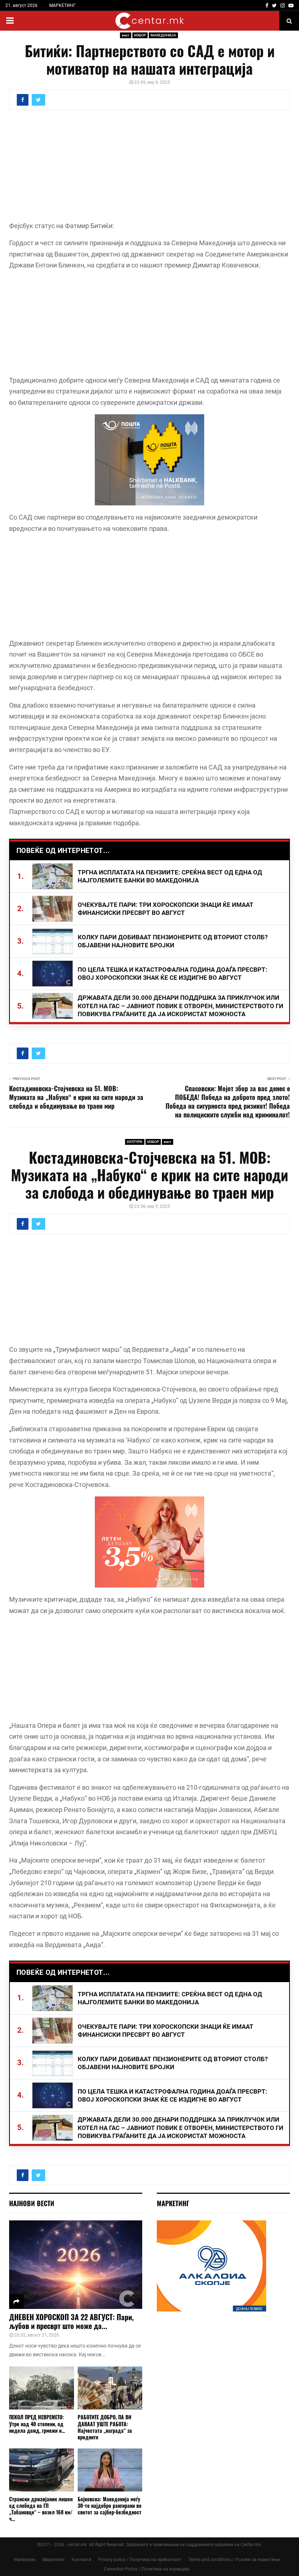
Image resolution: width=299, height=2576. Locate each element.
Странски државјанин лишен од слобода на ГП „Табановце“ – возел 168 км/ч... (41, 2509)
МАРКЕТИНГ (63, 5)
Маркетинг (53, 2560)
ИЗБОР (140, 35)
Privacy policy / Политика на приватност (140, 2560)
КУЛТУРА (135, 1142)
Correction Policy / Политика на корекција (147, 2569)
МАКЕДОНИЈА (163, 35)
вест (126, 35)
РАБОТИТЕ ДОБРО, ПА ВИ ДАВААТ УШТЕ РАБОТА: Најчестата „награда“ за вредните (105, 2427)
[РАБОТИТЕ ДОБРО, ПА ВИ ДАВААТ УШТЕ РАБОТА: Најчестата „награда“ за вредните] (110, 2388)
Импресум (25, 2560)
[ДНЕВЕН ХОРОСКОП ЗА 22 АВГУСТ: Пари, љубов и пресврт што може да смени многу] (76, 2265)
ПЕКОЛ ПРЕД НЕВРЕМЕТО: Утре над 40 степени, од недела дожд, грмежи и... (37, 2424)
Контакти (81, 2560)
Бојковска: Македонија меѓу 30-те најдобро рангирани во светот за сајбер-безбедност (110, 2505)
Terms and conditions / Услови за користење (234, 2560)
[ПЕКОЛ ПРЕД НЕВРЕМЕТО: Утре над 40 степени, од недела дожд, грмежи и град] (42, 2388)
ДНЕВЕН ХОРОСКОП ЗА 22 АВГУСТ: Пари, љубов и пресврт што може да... (71, 2321)
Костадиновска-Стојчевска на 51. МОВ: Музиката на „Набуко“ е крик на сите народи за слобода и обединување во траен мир (76, 1097)
